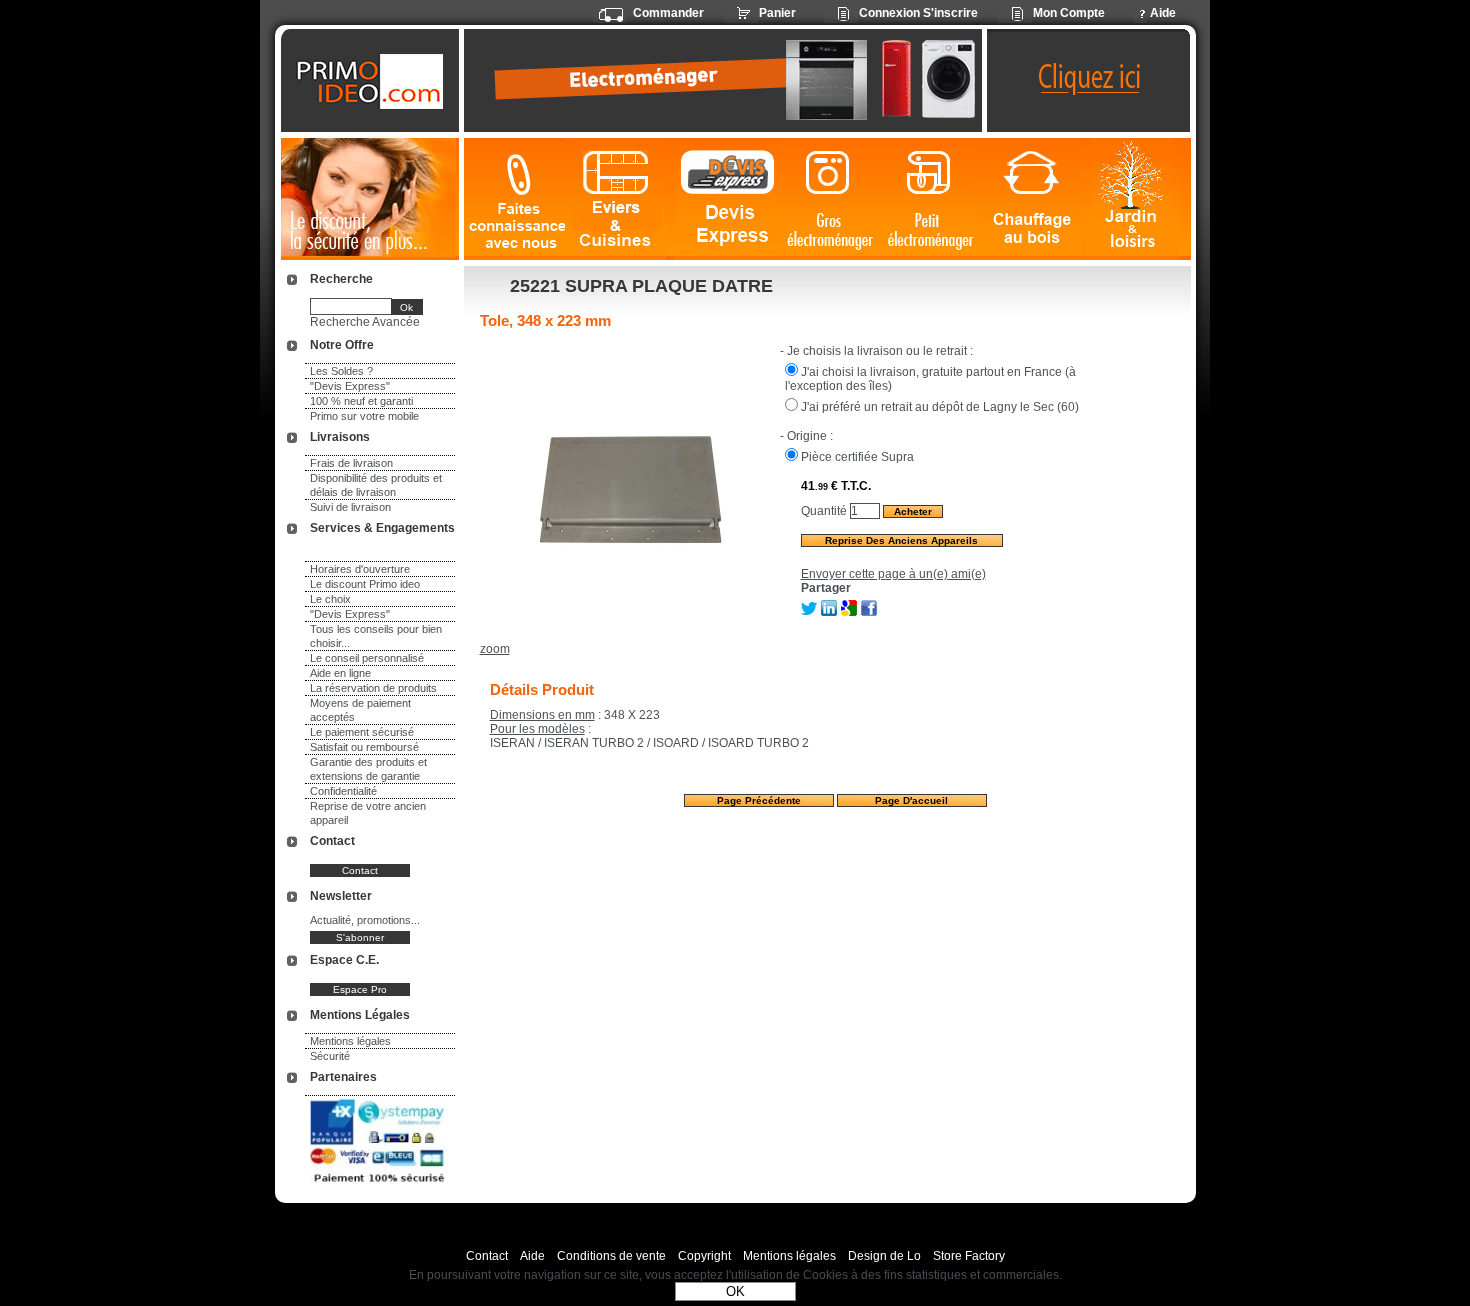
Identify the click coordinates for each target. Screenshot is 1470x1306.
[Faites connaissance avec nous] (514, 199)
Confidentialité (343, 791)
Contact (487, 1256)
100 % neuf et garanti (361, 401)
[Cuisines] (619, 199)
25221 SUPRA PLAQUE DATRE (641, 286)
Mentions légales (350, 1041)
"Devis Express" (350, 386)
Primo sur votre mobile (364, 416)
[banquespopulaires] (379, 1186)
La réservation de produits (373, 688)
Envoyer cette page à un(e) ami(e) (893, 574)
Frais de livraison (351, 463)
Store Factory (969, 1256)
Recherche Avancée (365, 322)
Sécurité (330, 1056)
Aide (532, 1256)
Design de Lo (884, 1256)
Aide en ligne (340, 673)
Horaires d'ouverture (360, 569)
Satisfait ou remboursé (364, 747)
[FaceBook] (869, 612)
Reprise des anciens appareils (901, 540)
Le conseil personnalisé (367, 658)
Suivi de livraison (350, 507)
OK (735, 1291)
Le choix (330, 599)
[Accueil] (372, 81)
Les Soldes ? (341, 371)
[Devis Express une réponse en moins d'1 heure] (728, 199)
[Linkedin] (829, 612)
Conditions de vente (611, 1256)
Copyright (704, 1256)
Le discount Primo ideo (365, 584)
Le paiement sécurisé (362, 732)
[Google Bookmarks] (849, 612)
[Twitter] (809, 612)
